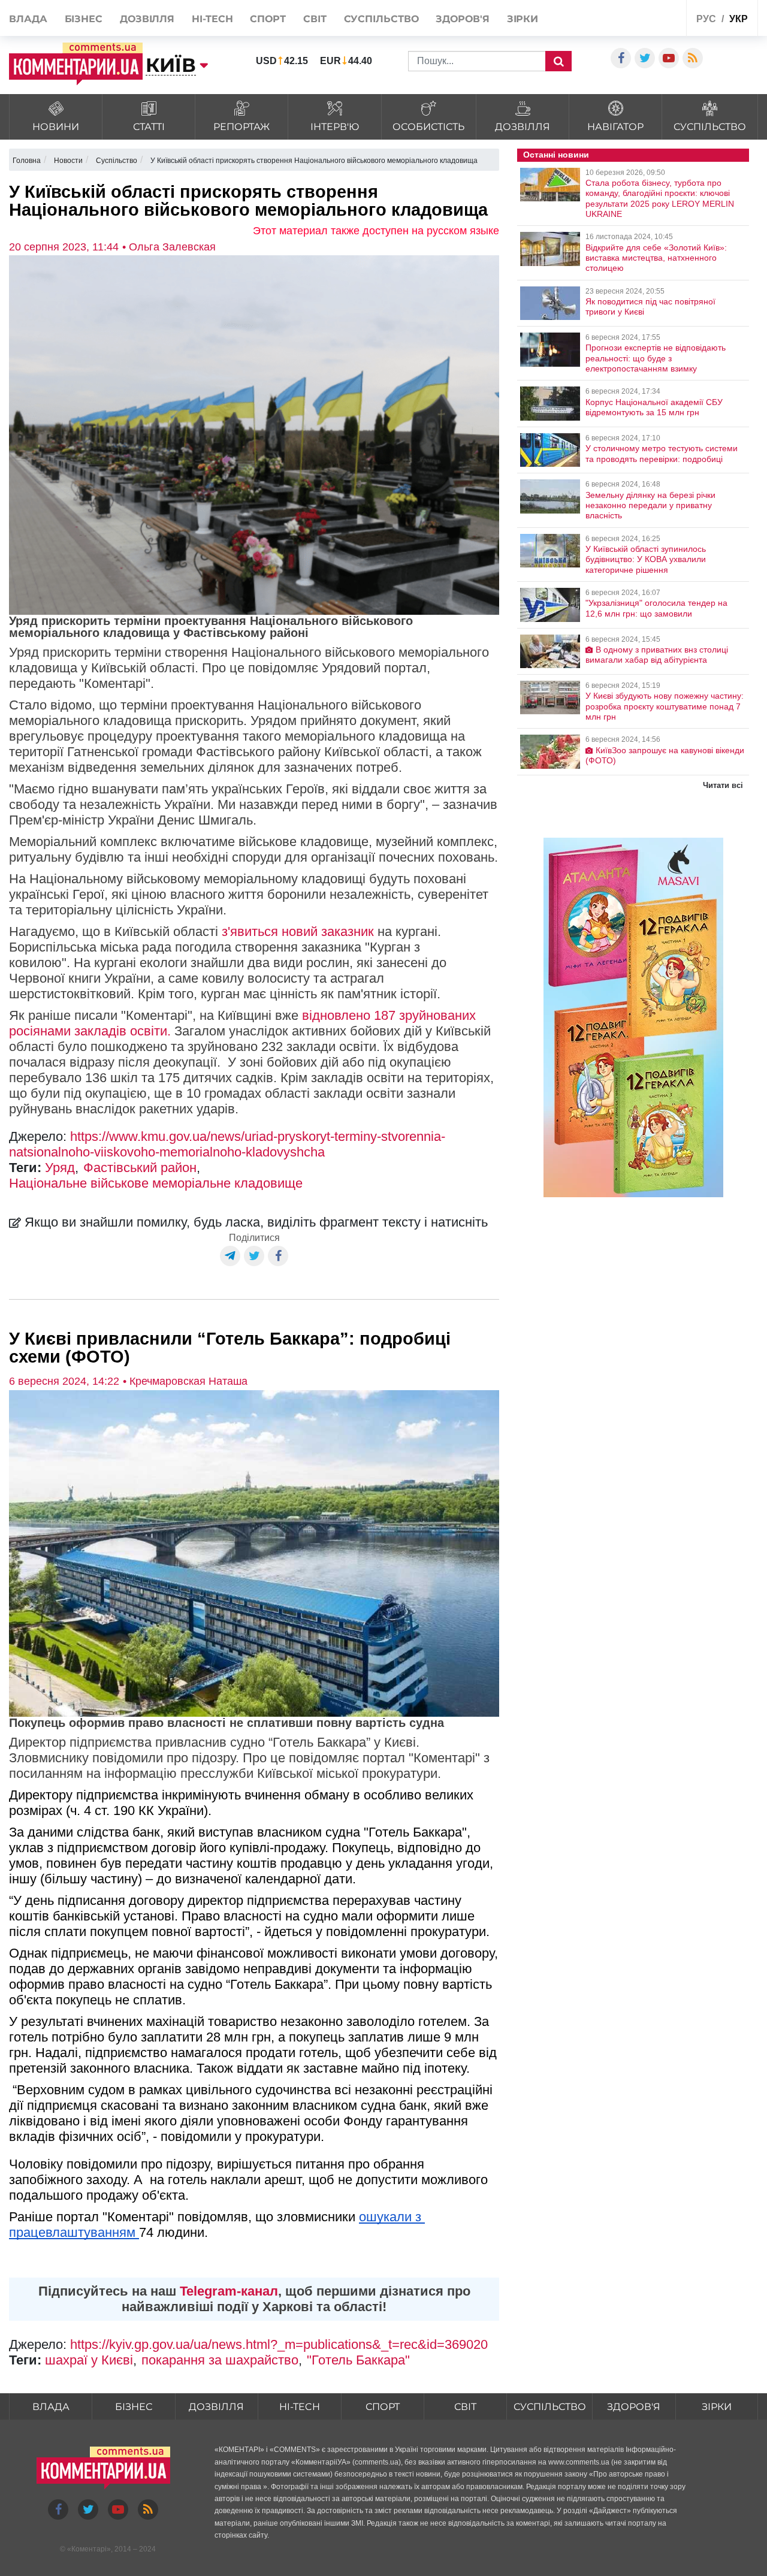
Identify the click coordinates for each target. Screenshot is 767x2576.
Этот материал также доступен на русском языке (376, 231)
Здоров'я (462, 19)
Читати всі (723, 785)
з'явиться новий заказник (298, 931)
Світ (315, 19)
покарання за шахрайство (220, 2360)
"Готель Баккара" (358, 2360)
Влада (28, 19)
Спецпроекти (648, 17)
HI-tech (212, 19)
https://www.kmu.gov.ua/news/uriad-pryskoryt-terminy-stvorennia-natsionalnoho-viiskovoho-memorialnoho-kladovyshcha (227, 1144)
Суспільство (381, 19)
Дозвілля (147, 19)
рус (706, 19)
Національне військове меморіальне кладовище (156, 1183)
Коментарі (89, 2549)
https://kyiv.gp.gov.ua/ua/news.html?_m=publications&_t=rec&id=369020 (279, 2344)
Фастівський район (140, 1168)
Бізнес (84, 19)
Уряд (60, 1168)
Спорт (268, 19)
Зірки (523, 19)
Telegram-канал (229, 2291)
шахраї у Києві (89, 2360)
